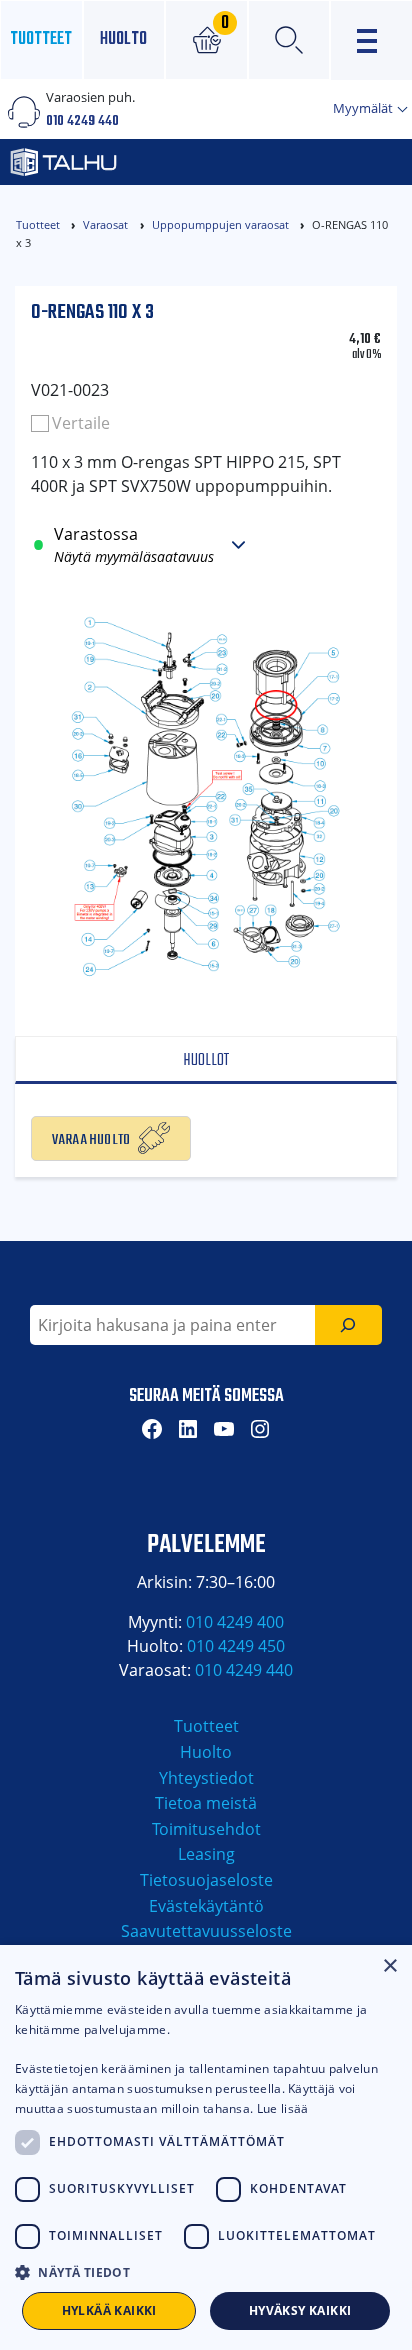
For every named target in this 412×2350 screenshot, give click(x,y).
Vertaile (81, 423)
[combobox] (172, 1325)
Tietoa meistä (206, 1803)
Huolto (123, 39)
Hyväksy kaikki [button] (300, 2310)
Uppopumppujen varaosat (220, 224)
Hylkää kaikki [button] (109, 2310)
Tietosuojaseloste (206, 1880)
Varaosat (105, 224)
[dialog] (206, 2147)
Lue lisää (283, 2108)
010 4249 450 (236, 1646)
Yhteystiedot (206, 1778)
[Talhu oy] (144, 162)
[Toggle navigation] (371, 40)
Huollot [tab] (206, 1060)
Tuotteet (41, 39)
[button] (206, 2272)
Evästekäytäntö (206, 1906)
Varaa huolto (91, 1138)
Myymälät (364, 108)
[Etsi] (348, 1325)
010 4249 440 (82, 121)
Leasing (206, 1854)
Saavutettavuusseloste (206, 1931)
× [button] (389, 1966)
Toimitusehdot (206, 1829)
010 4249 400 (235, 1622)
